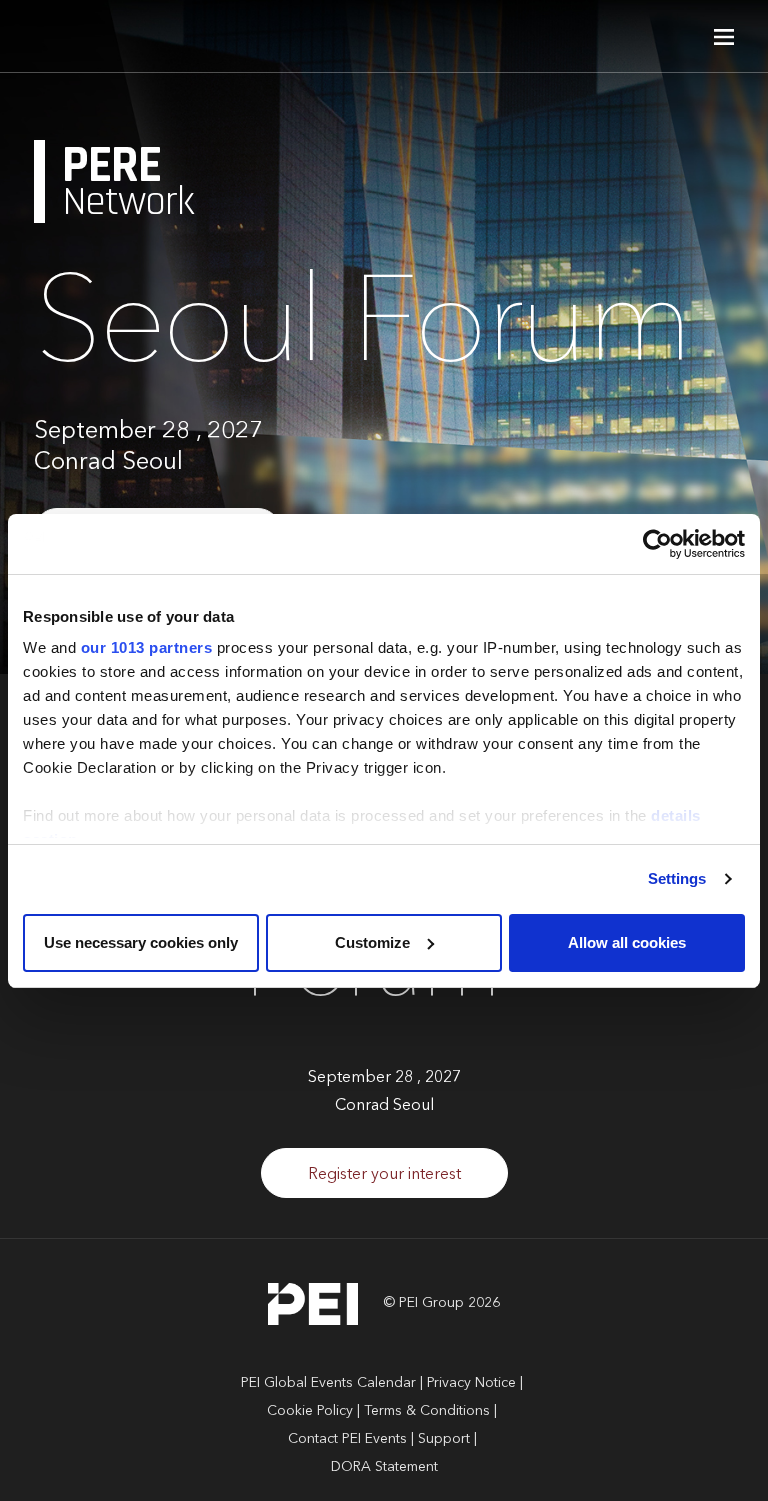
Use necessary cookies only (141, 942)
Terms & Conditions (427, 1411)
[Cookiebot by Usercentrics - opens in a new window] (657, 544)
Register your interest (384, 1175)
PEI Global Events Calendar (328, 1383)
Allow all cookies (627, 942)
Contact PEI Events (347, 1439)
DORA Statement (384, 1467)
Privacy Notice (471, 1383)
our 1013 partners (147, 647)
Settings (677, 878)
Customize (372, 942)
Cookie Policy (310, 1411)
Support (444, 1439)
